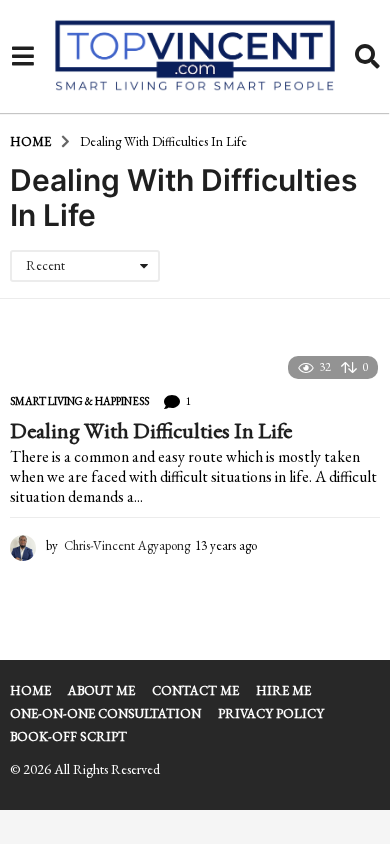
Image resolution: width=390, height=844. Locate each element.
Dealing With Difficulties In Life (151, 430)
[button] (22, 57)
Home (30, 690)
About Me (101, 690)
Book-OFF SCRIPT (68, 736)
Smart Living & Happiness (79, 401)
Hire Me (283, 690)
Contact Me (195, 690)
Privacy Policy (271, 713)
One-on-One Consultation (105, 713)
